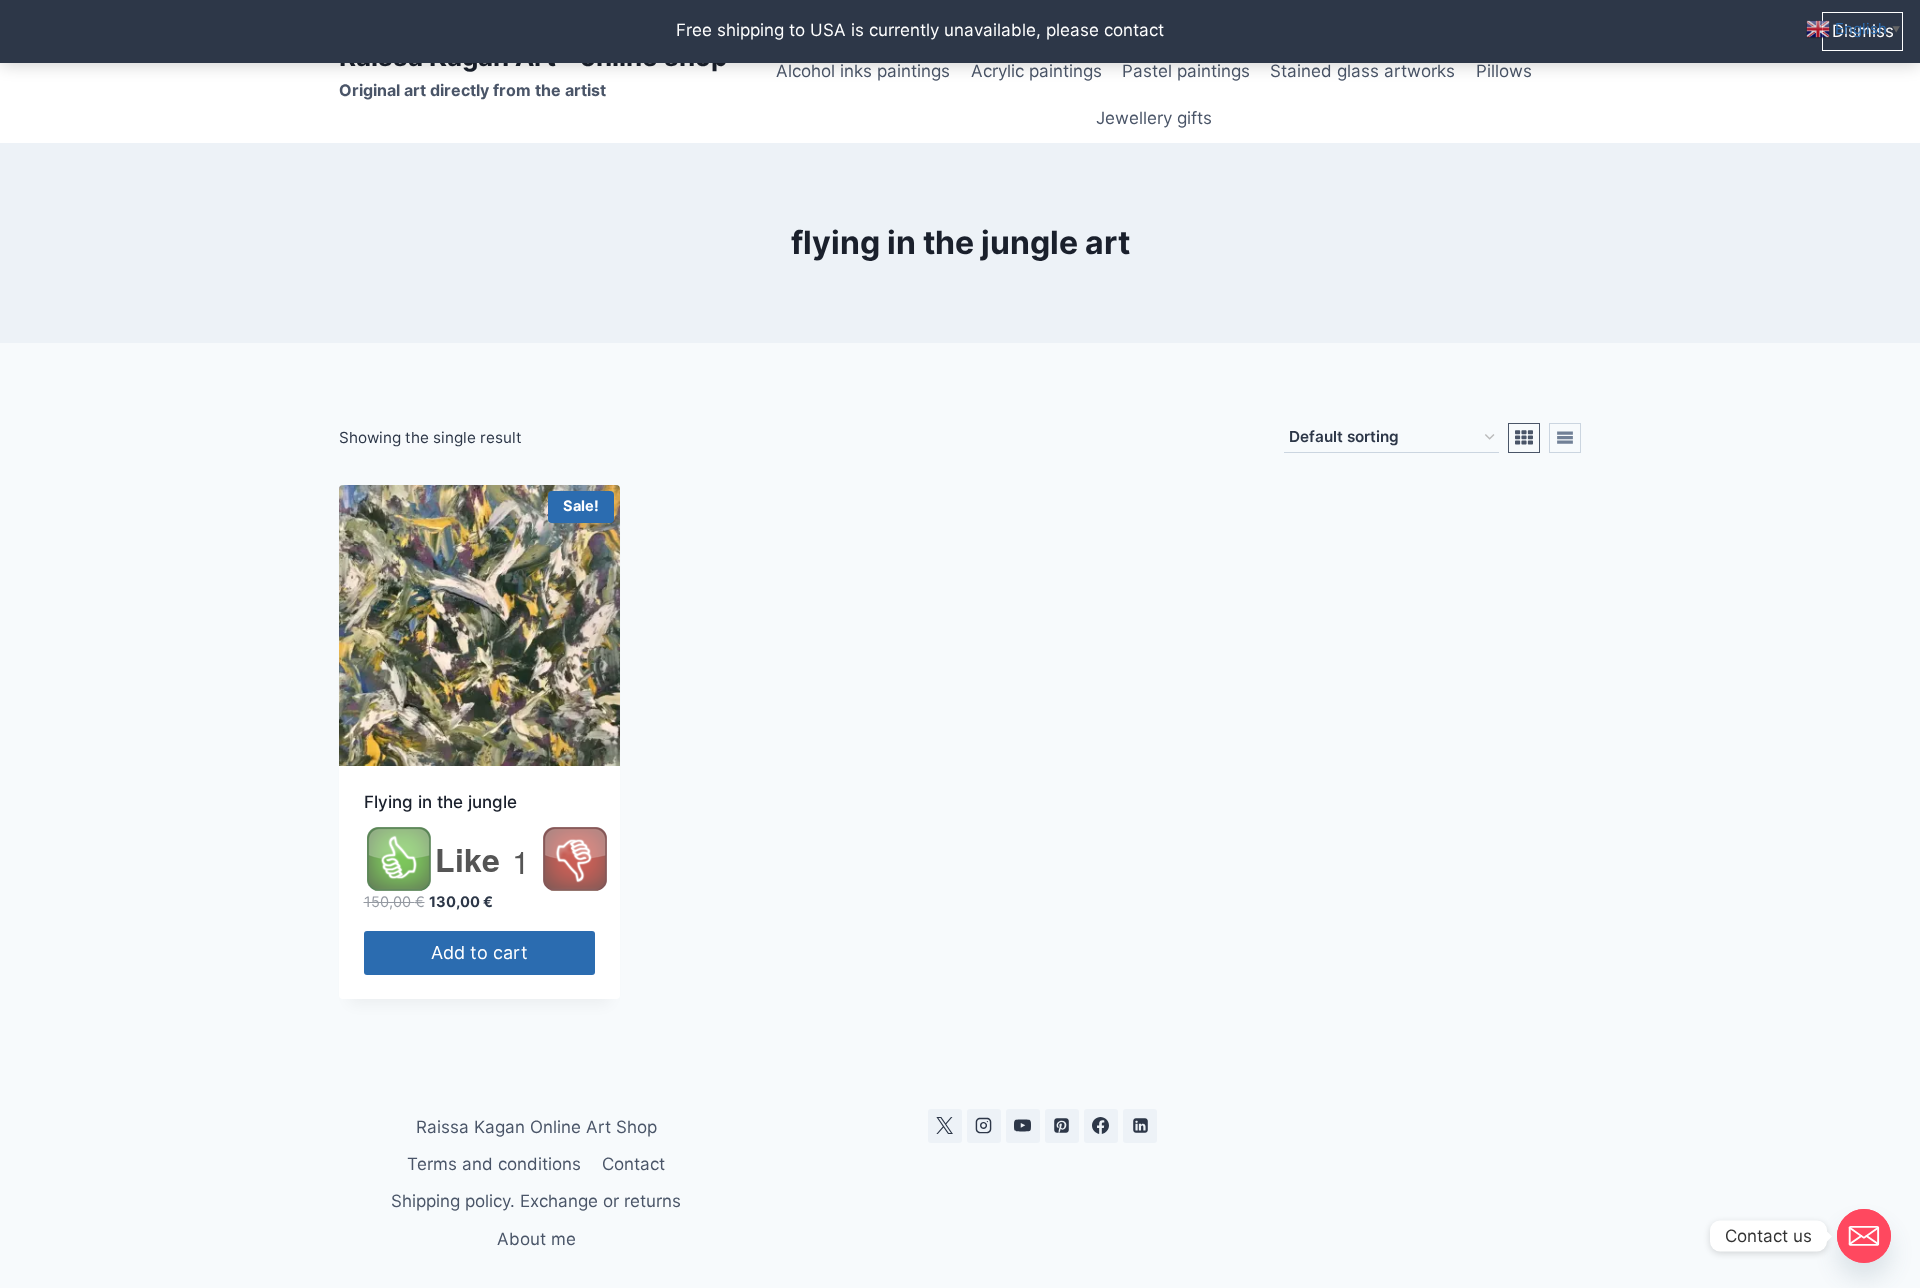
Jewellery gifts (1154, 118)
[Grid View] (1524, 438)
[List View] (1565, 438)
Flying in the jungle (440, 802)
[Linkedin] (1140, 1126)
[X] (945, 1126)
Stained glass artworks (1362, 71)
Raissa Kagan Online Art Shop (536, 1127)
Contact (633, 1164)
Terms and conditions (494, 1164)
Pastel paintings (1186, 71)
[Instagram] (984, 1126)
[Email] (1864, 1236)
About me (536, 1239)
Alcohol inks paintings (863, 71)
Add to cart (479, 952)
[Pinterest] (1062, 1126)
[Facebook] (1101, 1126)
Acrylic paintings (1036, 71)
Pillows (1504, 71)
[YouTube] (1023, 1126)
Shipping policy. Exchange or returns (536, 1201)
